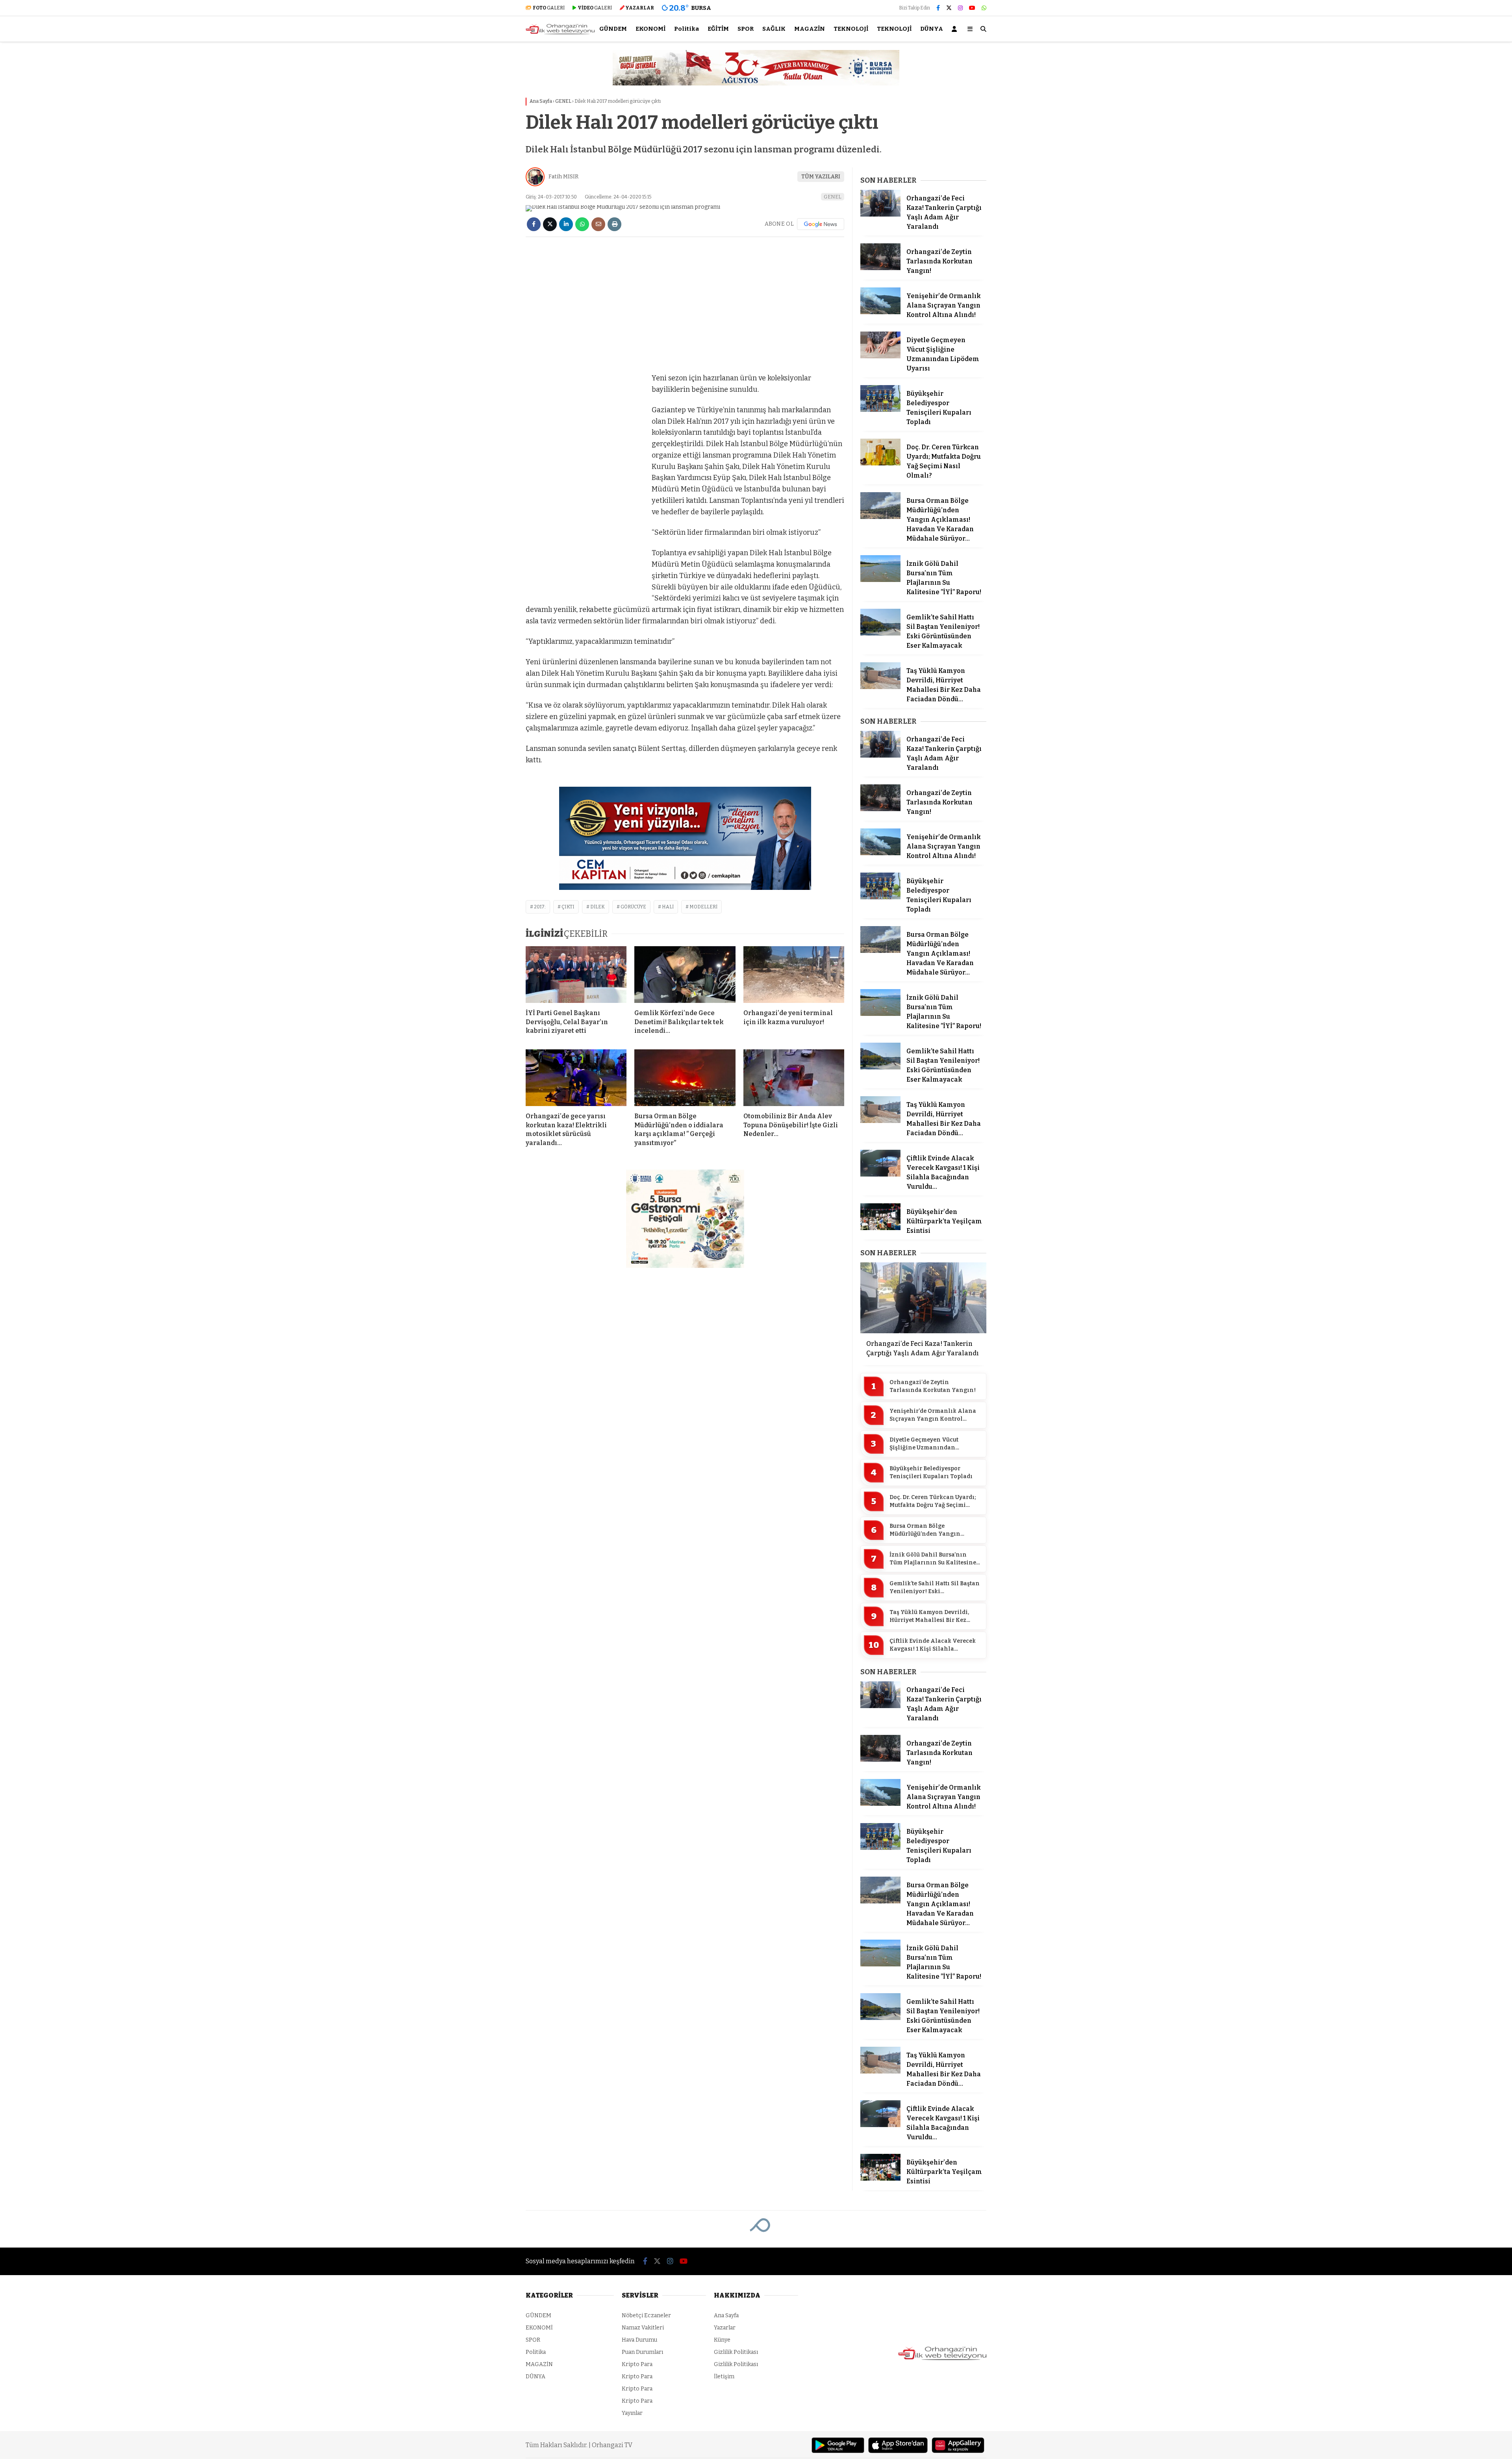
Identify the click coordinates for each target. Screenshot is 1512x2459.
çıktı (568, 907)
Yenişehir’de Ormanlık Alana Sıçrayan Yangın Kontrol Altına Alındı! (933, 1415)
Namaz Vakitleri (643, 2328)
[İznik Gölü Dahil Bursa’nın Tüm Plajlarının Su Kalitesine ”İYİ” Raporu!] (880, 580)
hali (668, 907)
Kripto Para (637, 2364)
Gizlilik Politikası (736, 2352)
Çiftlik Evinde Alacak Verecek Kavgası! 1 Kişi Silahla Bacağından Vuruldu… (933, 1645)
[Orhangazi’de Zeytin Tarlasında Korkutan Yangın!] (880, 268)
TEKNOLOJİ (851, 29)
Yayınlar (632, 2413)
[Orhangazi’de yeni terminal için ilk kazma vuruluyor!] (794, 975)
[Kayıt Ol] (956, 29)
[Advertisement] (486, 168)
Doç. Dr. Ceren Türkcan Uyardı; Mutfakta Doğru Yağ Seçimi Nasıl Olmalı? (933, 1501)
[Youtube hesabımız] (972, 8)
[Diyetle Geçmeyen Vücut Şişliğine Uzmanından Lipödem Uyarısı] (880, 357)
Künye (722, 2340)
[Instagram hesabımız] (960, 8)
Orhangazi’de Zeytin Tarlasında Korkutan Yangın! (933, 1386)
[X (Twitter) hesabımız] (949, 8)
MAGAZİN (810, 29)
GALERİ (549, 8)
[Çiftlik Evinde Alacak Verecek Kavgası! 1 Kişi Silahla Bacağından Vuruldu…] (880, 1175)
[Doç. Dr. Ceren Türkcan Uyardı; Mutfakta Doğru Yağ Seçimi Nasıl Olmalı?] (880, 464)
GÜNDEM (613, 29)
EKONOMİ (650, 29)
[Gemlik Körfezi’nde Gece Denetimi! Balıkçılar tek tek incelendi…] (685, 975)
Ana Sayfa (726, 2315)
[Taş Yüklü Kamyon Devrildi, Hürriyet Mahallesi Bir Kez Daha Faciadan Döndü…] (880, 687)
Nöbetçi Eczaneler (646, 2315)
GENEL (833, 197)
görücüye (633, 907)
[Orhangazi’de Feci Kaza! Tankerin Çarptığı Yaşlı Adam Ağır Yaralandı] (880, 215)
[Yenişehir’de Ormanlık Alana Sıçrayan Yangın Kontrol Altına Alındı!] (880, 312)
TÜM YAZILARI (821, 177)
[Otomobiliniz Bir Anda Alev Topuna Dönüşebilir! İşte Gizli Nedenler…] (794, 1078)
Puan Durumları (642, 2352)
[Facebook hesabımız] (938, 8)
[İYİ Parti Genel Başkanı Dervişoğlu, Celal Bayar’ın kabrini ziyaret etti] (576, 975)
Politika (687, 29)
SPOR (746, 29)
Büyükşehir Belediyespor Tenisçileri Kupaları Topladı (931, 1472)
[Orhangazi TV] (560, 33)
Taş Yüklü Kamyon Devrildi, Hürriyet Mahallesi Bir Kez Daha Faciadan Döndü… (929, 1616)
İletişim (724, 2377)
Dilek (598, 907)
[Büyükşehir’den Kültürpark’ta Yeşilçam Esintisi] (880, 1228)
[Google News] (821, 224)
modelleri (703, 907)
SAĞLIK (774, 29)
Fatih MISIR (563, 177)
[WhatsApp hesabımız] (984, 8)
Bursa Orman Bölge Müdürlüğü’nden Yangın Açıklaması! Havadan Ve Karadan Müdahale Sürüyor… (931, 1530)
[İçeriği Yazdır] (614, 224)
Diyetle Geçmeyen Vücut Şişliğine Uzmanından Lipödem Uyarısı (924, 1444)
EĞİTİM (718, 29)
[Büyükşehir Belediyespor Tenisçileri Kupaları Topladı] (880, 410)
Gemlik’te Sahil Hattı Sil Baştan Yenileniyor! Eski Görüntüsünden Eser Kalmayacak (935, 1588)
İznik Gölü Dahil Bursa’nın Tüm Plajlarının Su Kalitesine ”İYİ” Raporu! (933, 1559)
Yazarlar (725, 2328)
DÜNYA (932, 29)
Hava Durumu (639, 2340)
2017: (540, 907)
